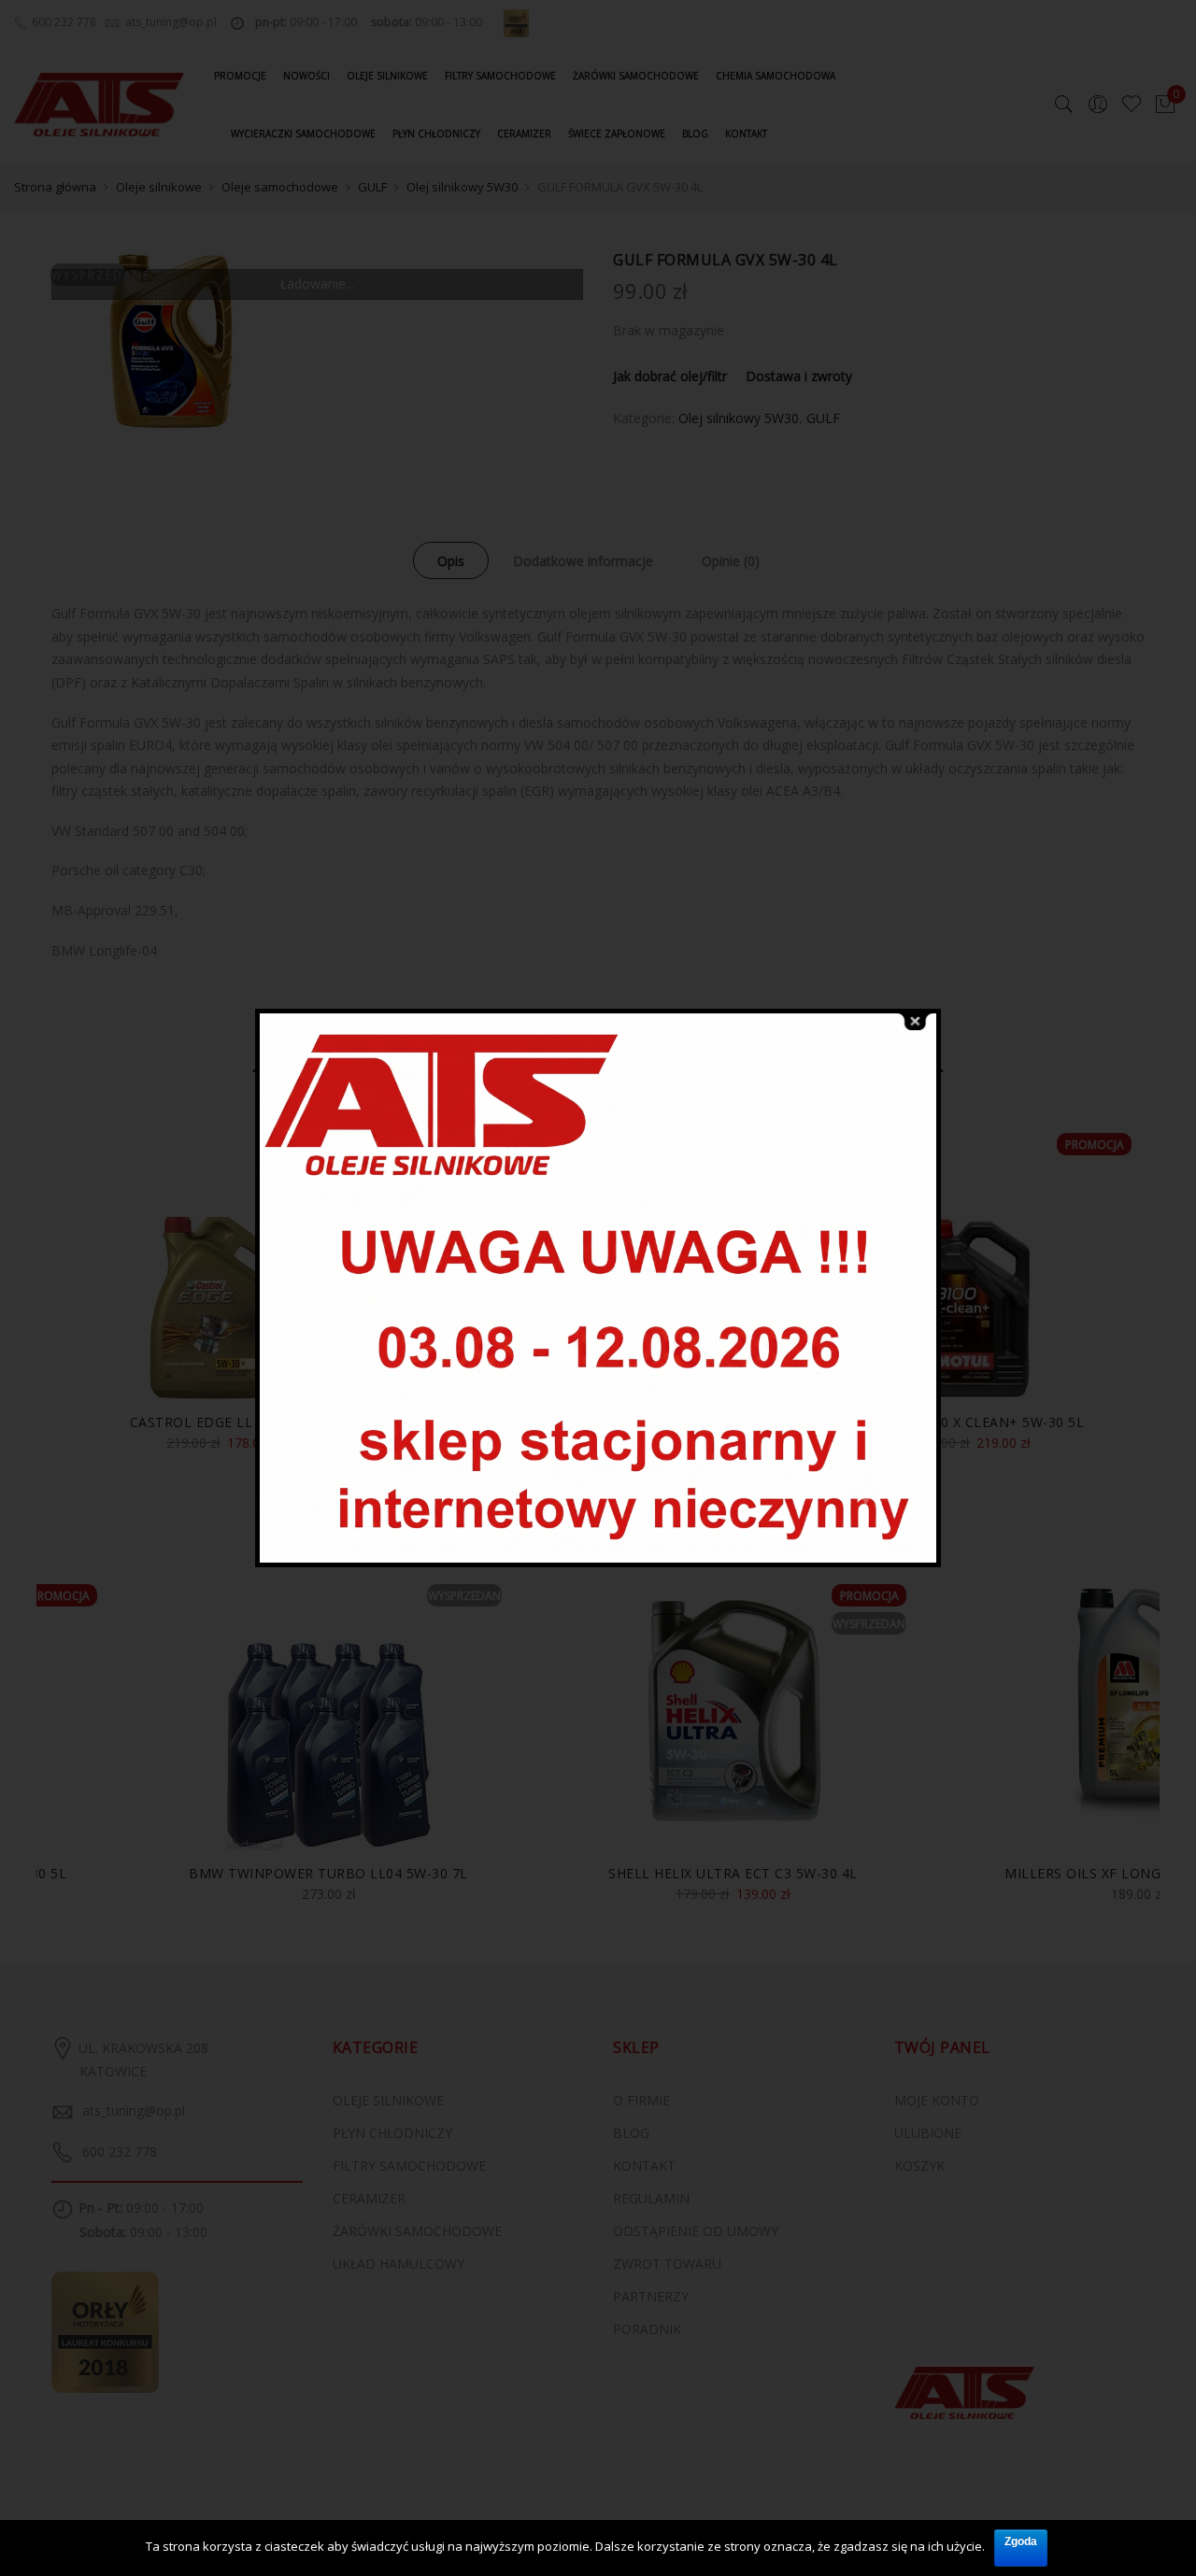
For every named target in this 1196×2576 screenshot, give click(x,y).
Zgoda (1021, 2541)
